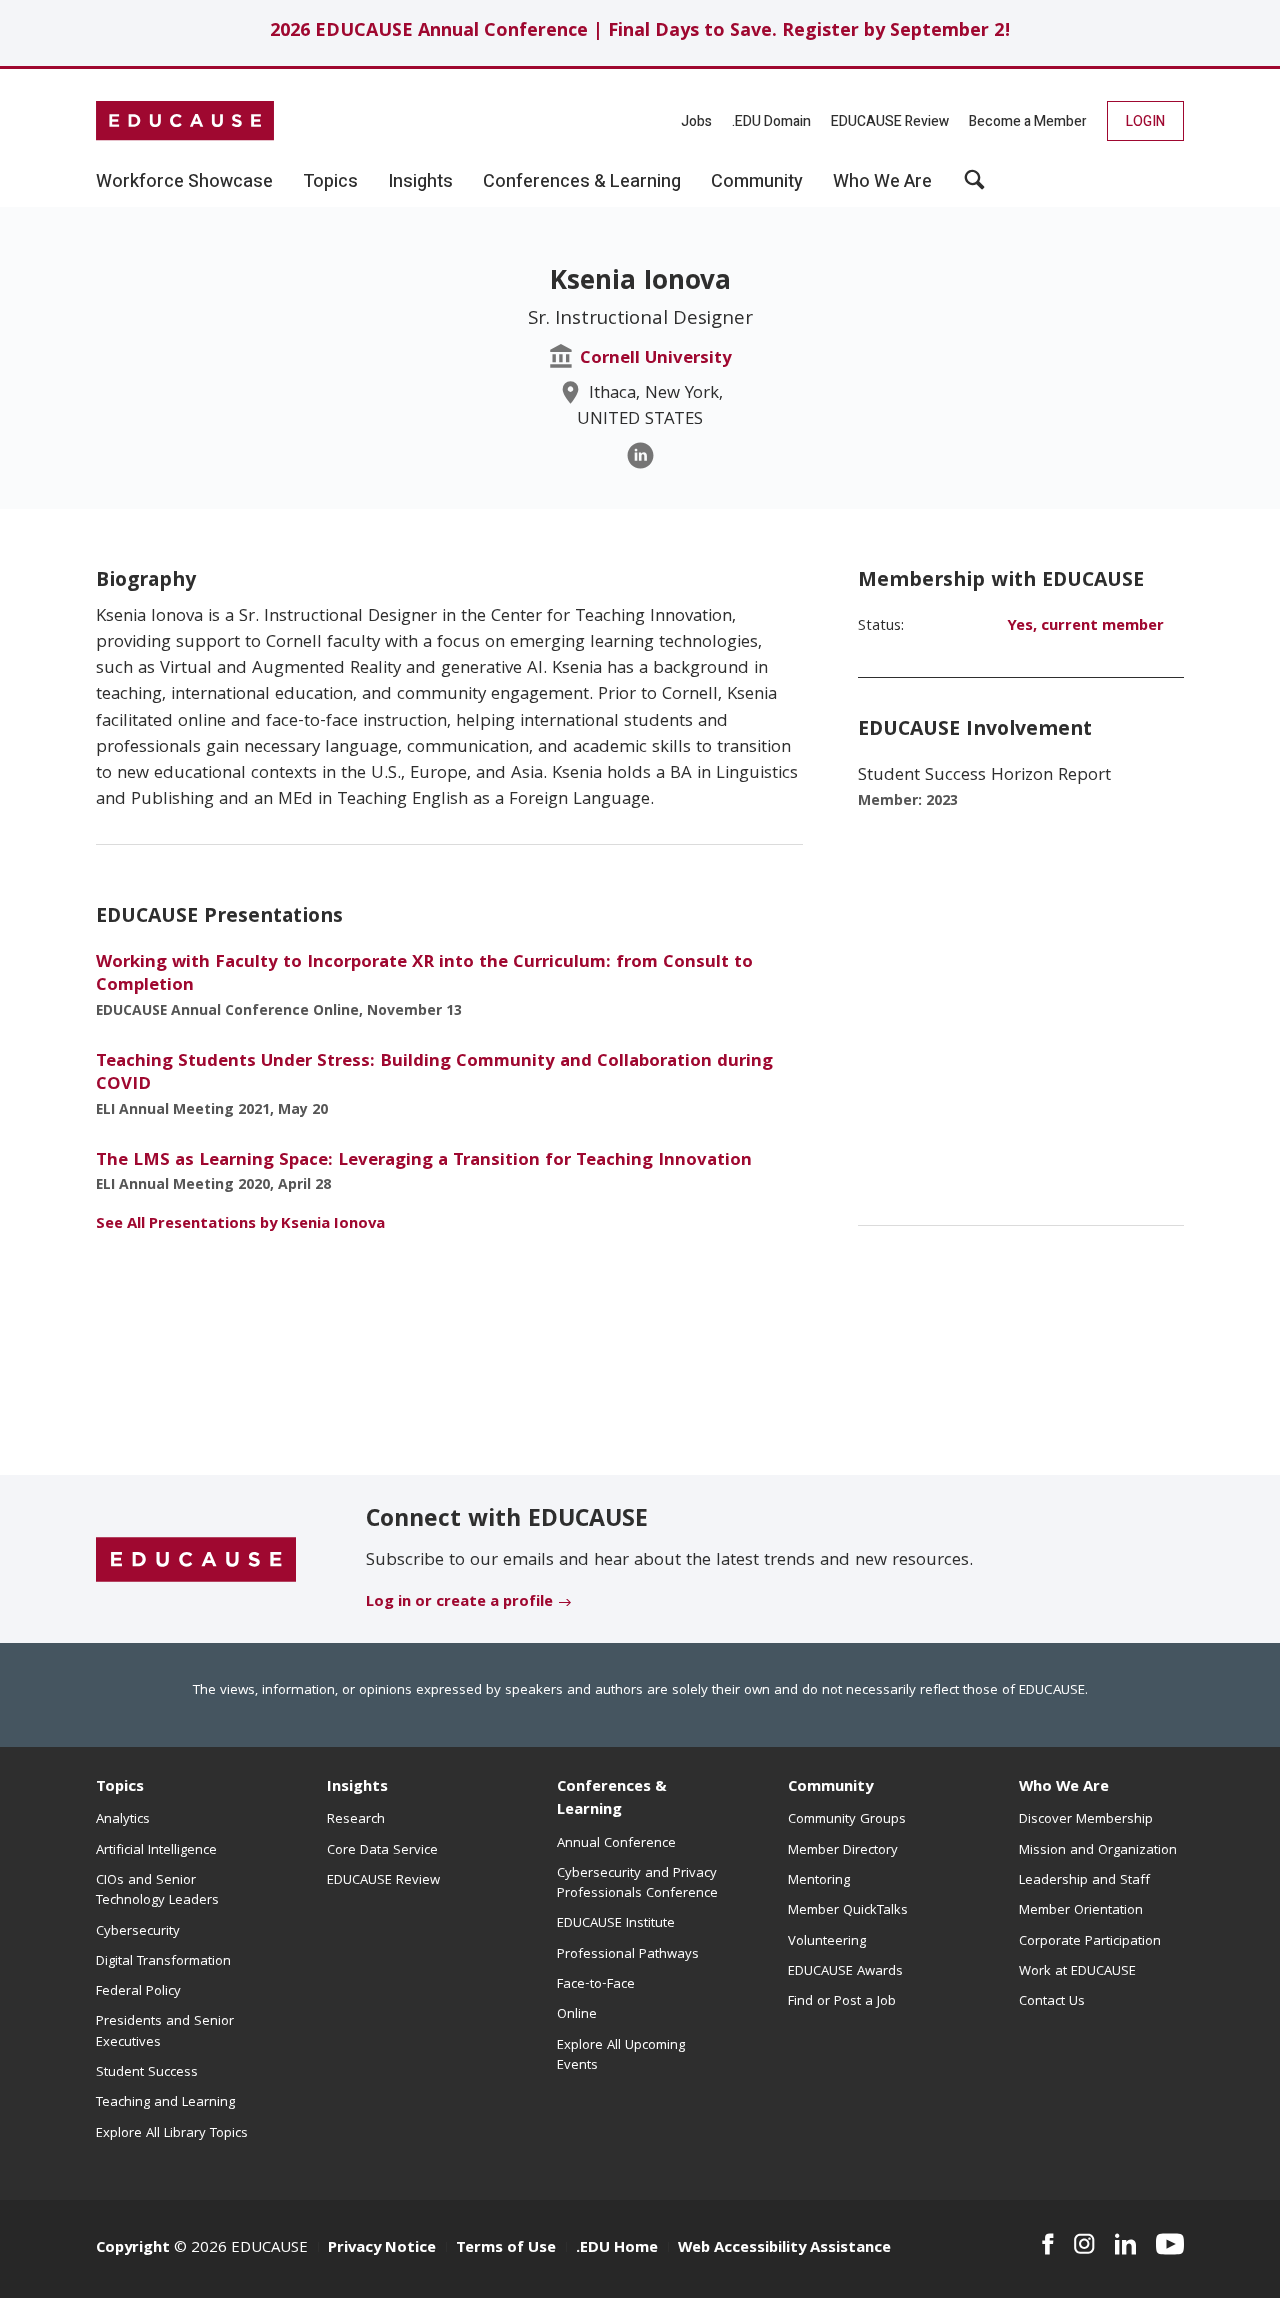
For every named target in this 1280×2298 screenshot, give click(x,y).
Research (356, 1820)
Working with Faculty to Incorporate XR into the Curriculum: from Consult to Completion (424, 975)
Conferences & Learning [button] (582, 182)
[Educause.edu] (196, 1560)
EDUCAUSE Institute (616, 1924)
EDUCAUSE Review (890, 121)
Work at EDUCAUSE (1077, 1972)
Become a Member (1028, 121)
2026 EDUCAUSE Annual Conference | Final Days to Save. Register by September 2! (640, 32)
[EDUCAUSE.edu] (185, 121)
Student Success (147, 2073)
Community (830, 1788)
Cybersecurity (138, 1932)
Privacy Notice (382, 2249)
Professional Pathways (628, 1955)
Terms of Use (506, 2249)
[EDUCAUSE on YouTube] (1170, 2244)
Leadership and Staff (1084, 1881)
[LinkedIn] (640, 455)
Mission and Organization (1098, 1851)
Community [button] (757, 182)
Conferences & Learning (612, 1799)
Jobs (696, 121)
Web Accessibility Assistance (784, 2249)
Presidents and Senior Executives (165, 2032)
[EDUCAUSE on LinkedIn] (1126, 2244)
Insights (357, 1788)
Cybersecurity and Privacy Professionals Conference (637, 1884)
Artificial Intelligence (156, 1851)
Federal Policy (138, 1992)
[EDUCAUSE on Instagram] (1084, 2244)
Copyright (133, 2249)
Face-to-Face (596, 1985)
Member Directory (843, 1851)
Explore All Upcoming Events (621, 2056)
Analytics (123, 1820)
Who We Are (1064, 1788)
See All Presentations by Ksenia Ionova (240, 1225)
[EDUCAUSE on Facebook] (1047, 2244)
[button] (974, 187)
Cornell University (656, 359)
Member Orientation (1081, 1911)
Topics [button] (330, 182)
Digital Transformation (163, 1962)
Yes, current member (1085, 627)
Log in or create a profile (459, 1603)
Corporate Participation (1090, 1942)
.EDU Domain (771, 121)
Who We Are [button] (882, 182)
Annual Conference (616, 1844)
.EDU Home (617, 2249)
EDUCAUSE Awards (845, 1972)
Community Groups (847, 1820)
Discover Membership (1086, 1820)
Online (577, 2015)
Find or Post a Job (842, 2002)
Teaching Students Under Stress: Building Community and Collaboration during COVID (434, 1074)
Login (1145, 121)
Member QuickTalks (848, 1911)
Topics (120, 1788)
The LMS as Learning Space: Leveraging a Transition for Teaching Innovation (424, 1161)
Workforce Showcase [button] (184, 182)
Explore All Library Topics (172, 2134)
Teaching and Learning (165, 2103)
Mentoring (819, 1881)
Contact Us (1052, 2002)
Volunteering (827, 1942)
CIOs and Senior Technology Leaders (157, 1891)
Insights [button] (420, 182)
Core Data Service (382, 1851)
